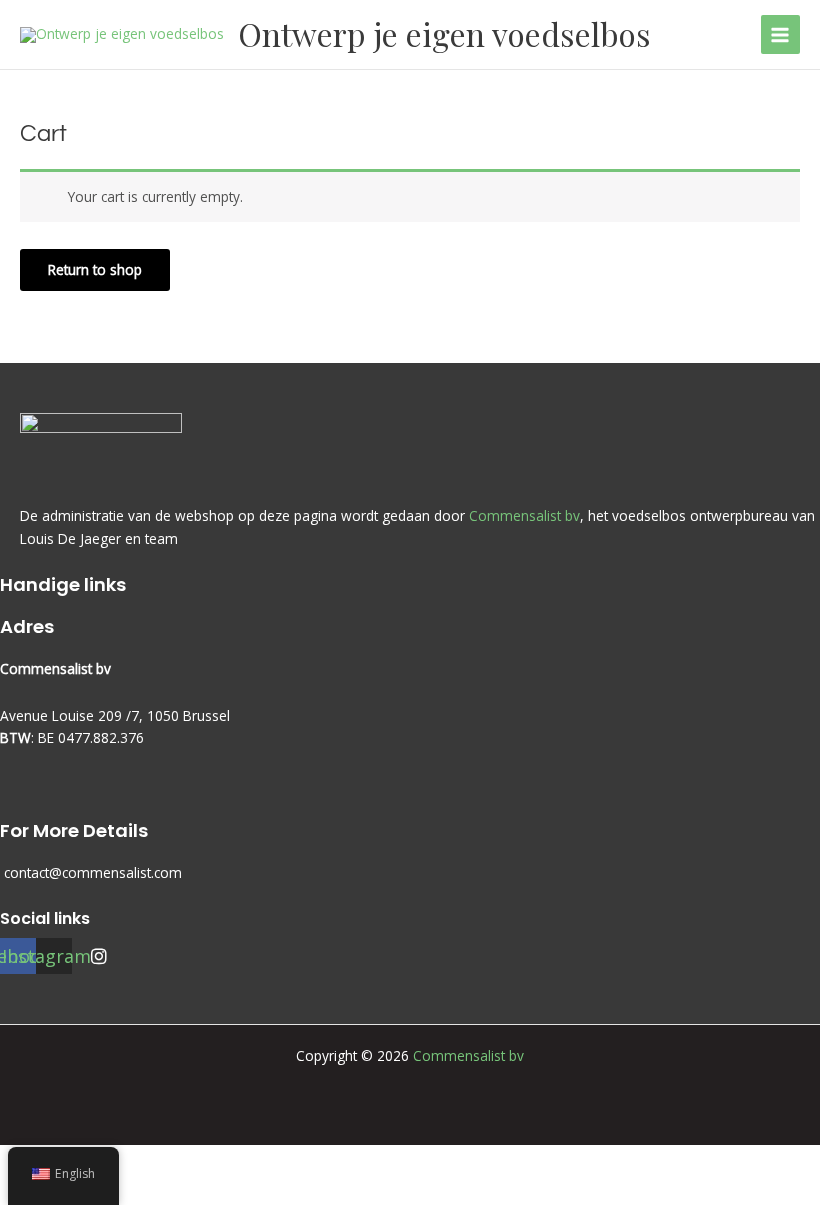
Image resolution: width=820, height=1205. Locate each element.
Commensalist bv (524, 515)
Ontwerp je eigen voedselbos (444, 33)
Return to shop (95, 269)
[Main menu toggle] (780, 34)
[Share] (148, 1161)
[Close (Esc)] (208, 1161)
